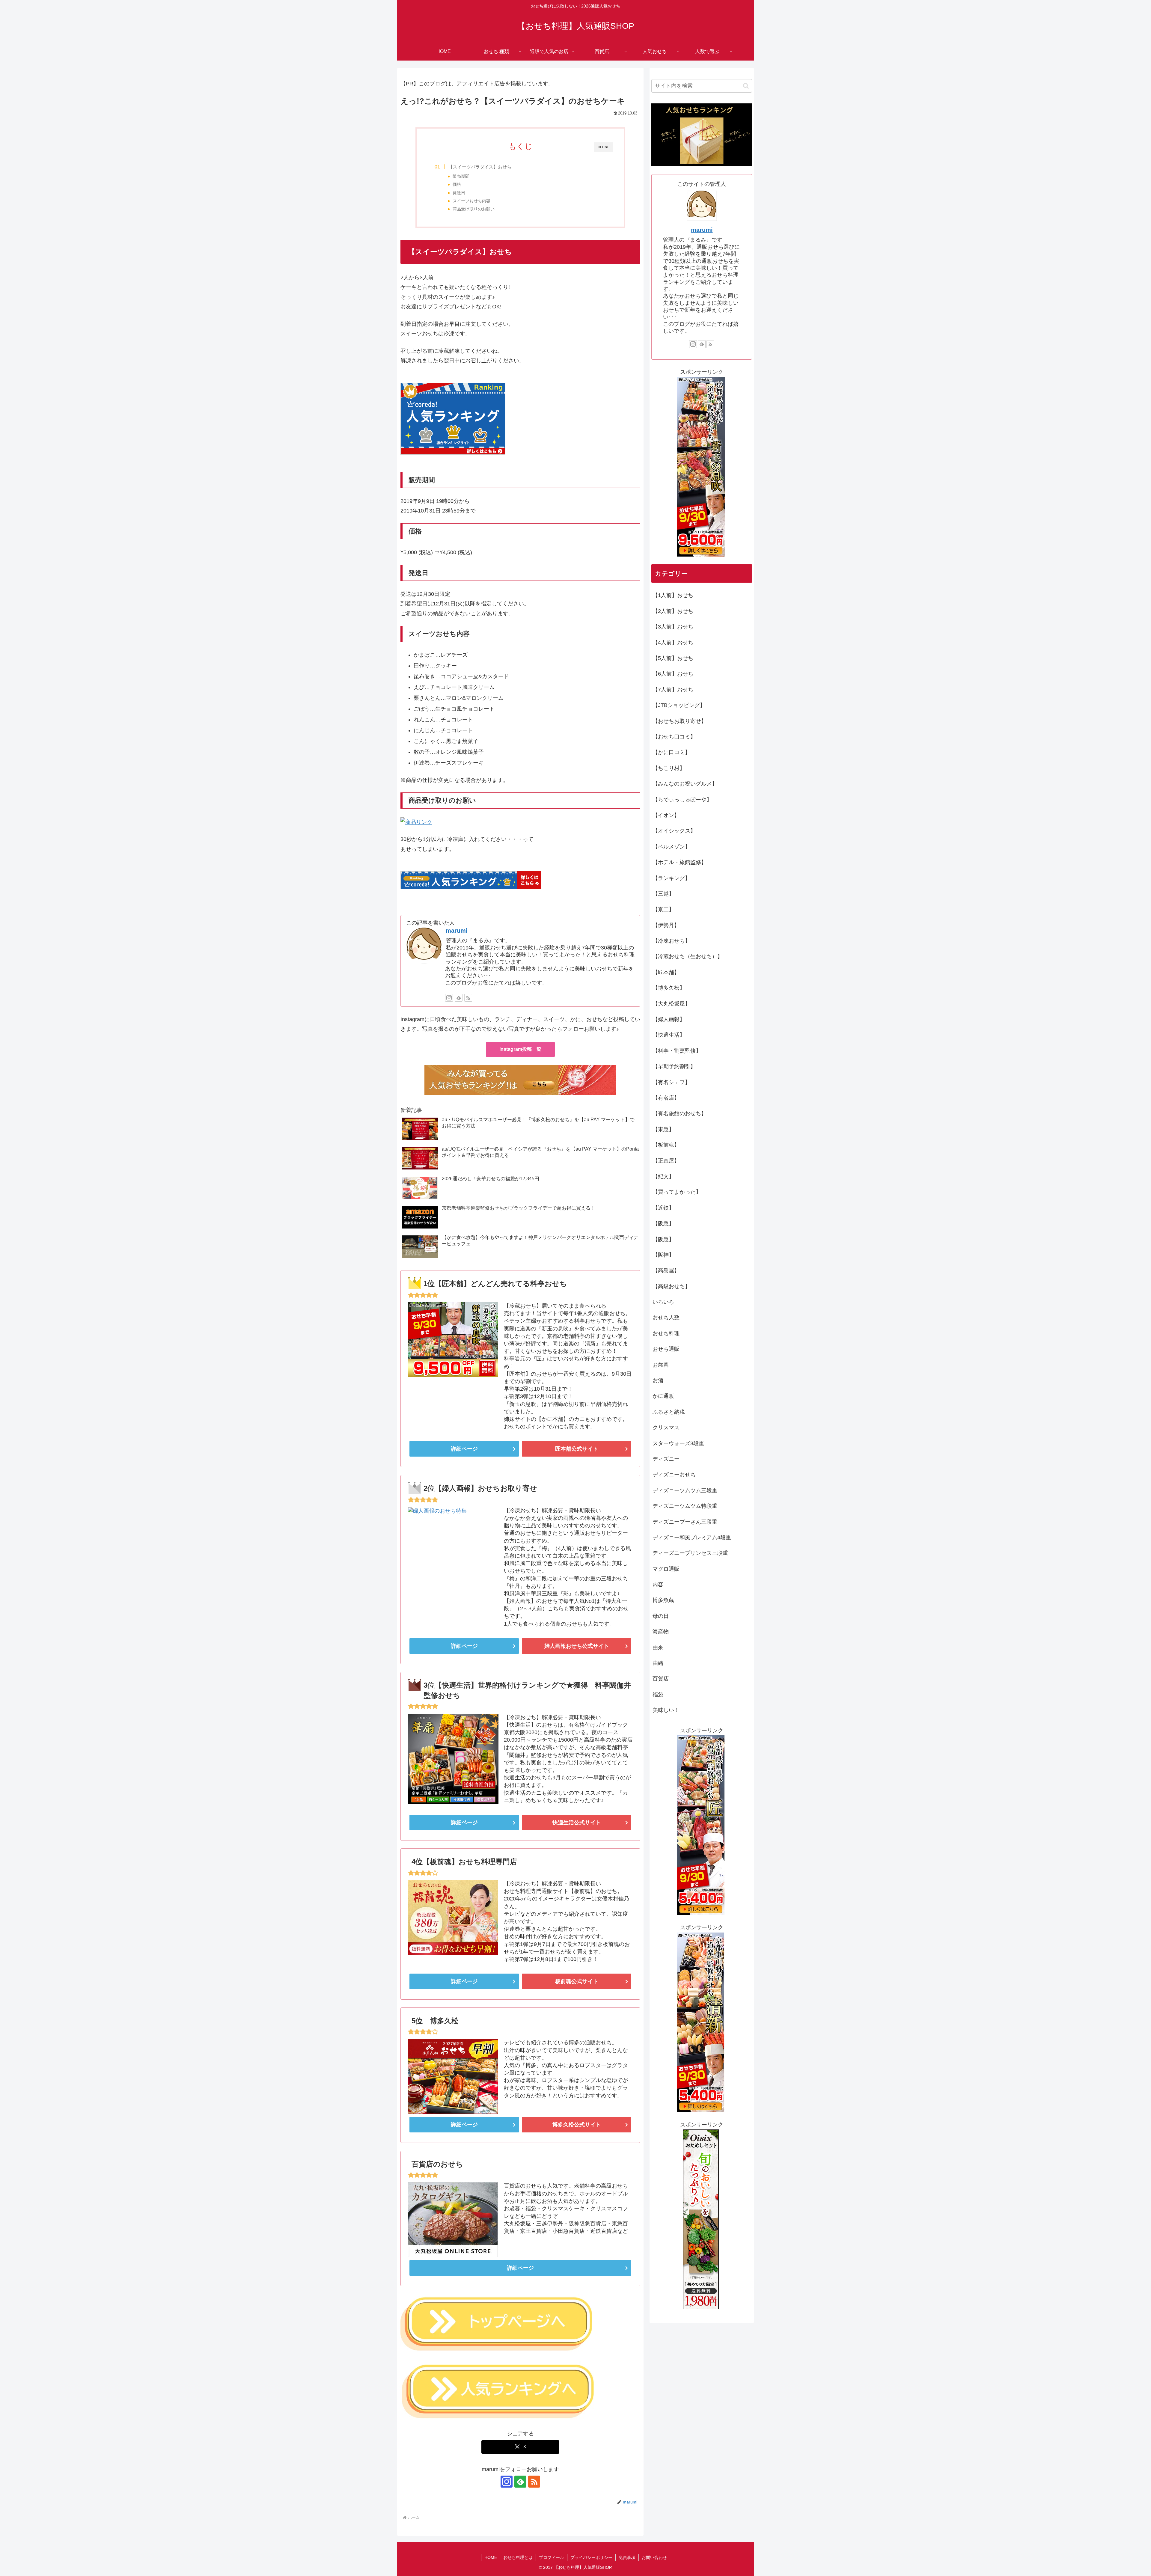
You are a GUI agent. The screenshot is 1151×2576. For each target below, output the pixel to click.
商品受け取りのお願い (474, 209)
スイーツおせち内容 (471, 201)
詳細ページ (464, 1449)
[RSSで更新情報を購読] (468, 998)
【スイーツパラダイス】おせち (480, 167)
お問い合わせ (654, 2557)
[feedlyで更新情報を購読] (459, 998)
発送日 (459, 193)
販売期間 (461, 176)
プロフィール (552, 2557)
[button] (746, 86)
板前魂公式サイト (577, 1981)
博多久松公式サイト (577, 2125)
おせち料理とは (518, 2557)
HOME (491, 2557)
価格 (457, 184)
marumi (457, 931)
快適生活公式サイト (577, 1823)
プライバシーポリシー (591, 2557)
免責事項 (627, 2557)
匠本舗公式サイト (577, 1449)
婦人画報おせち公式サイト (577, 1646)
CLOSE (604, 147)
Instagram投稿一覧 (520, 1049)
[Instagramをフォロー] (449, 998)
